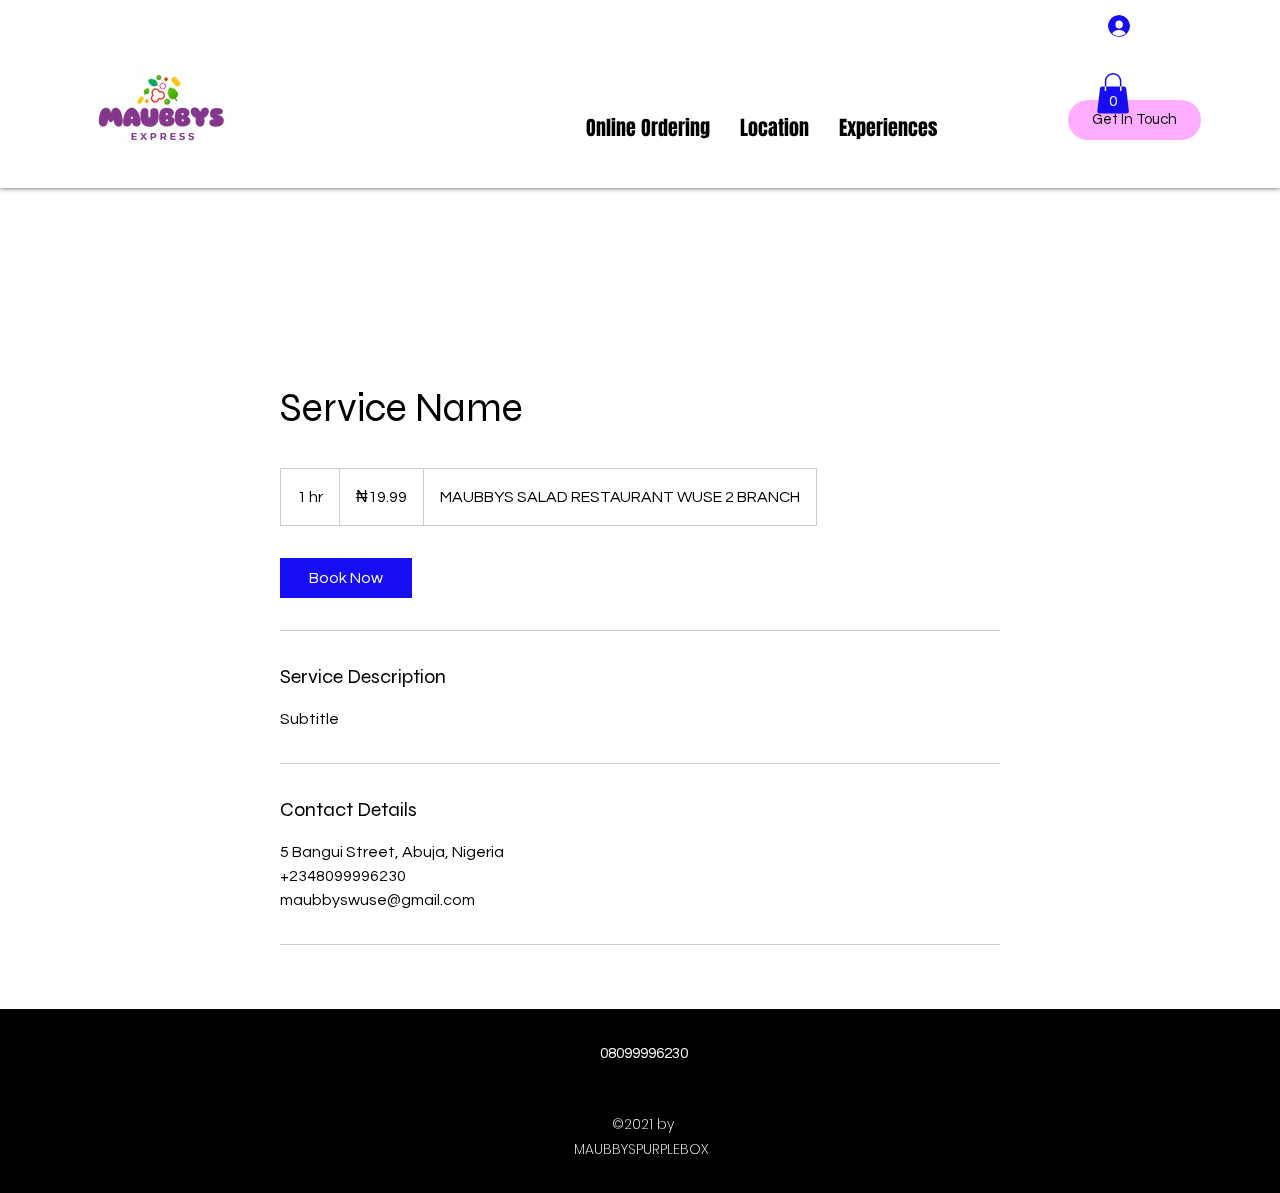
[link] (346, 578)
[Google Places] (1073, 45)
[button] (1113, 93)
